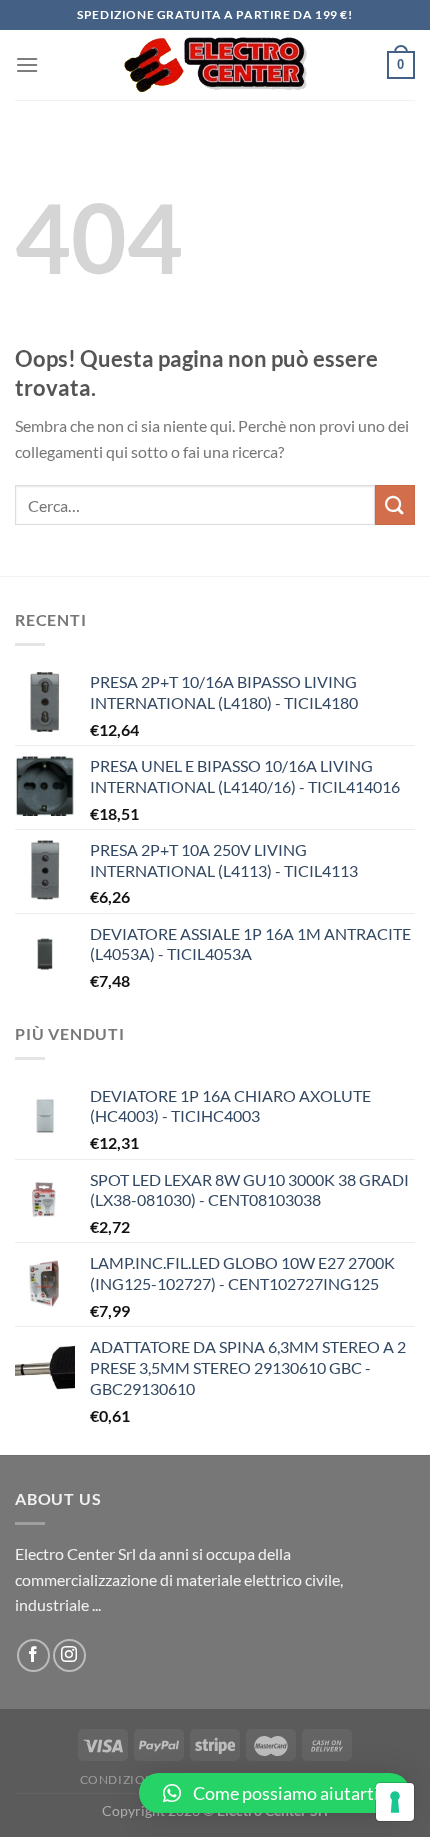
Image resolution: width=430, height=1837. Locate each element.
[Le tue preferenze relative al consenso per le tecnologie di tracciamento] (395, 1802)
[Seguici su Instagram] (69, 1655)
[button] (274, 1793)
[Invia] (395, 504)
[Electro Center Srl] (215, 65)
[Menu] (27, 64)
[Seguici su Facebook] (33, 1655)
